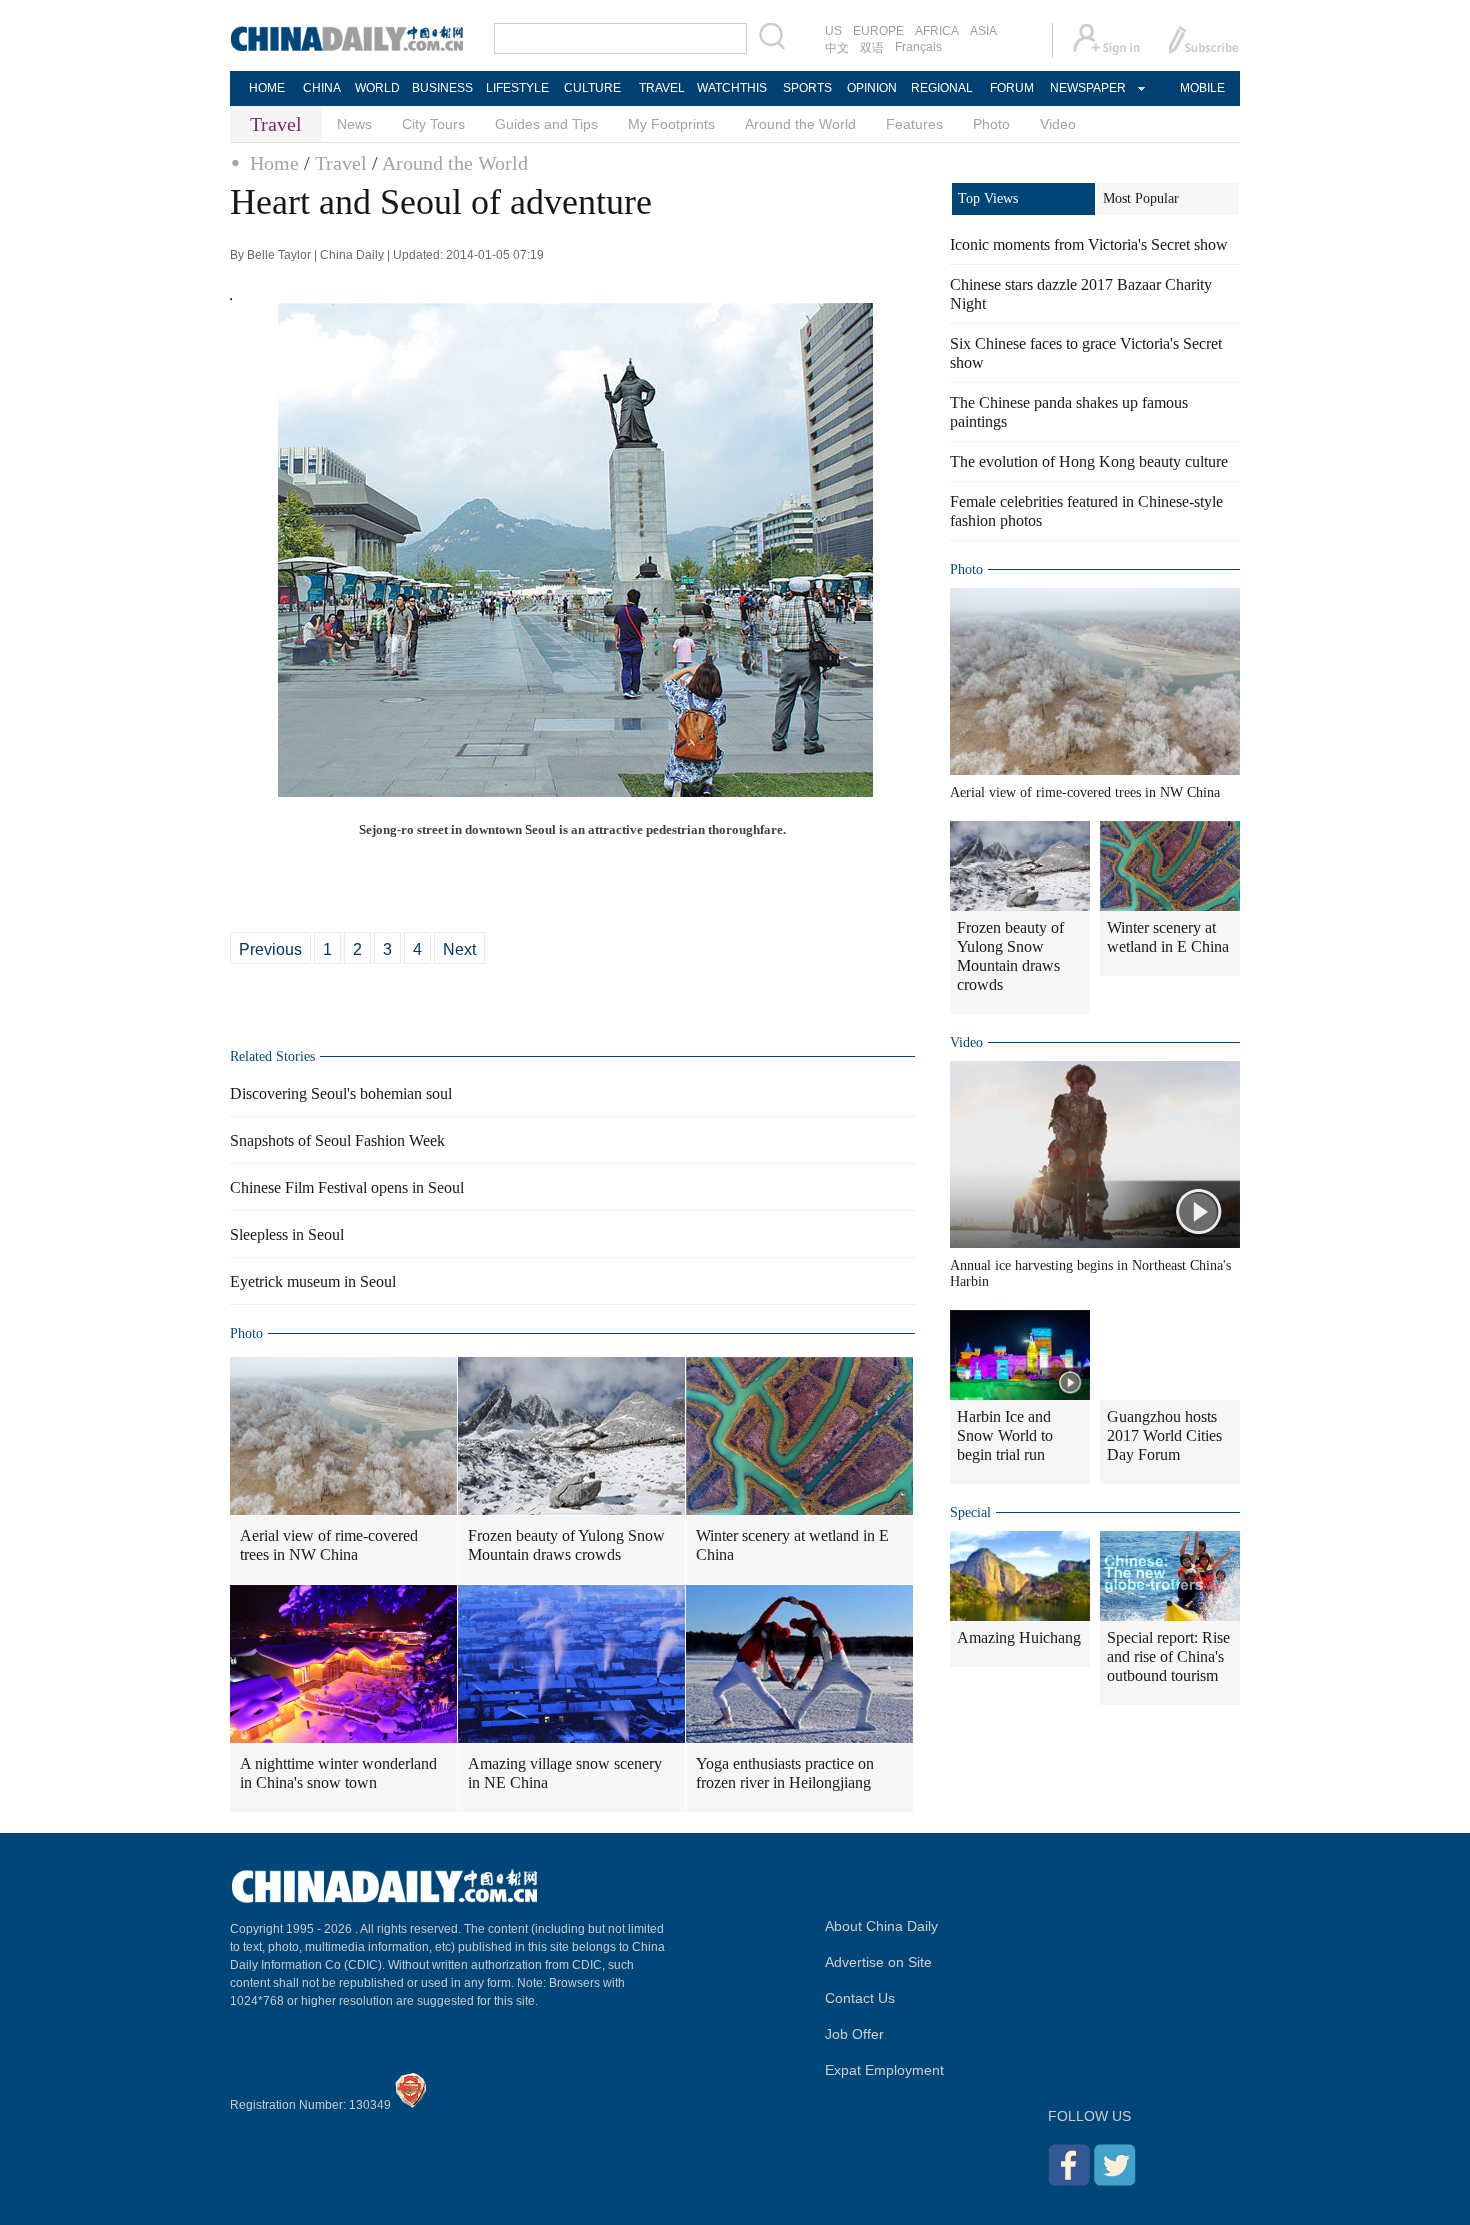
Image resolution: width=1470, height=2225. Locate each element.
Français (918, 47)
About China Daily (881, 1926)
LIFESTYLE (517, 88)
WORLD (377, 88)
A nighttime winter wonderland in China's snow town (338, 1773)
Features (914, 124)
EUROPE (878, 31)
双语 (872, 48)
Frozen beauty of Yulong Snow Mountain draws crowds (566, 1545)
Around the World (800, 124)
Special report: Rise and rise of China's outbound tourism (1168, 1656)
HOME (267, 88)
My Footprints (671, 124)
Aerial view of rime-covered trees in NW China (329, 1545)
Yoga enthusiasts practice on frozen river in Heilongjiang (785, 1773)
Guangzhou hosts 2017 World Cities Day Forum (1164, 1435)
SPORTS (807, 88)
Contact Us (860, 1998)
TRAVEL (662, 88)
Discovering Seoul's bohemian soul (341, 1093)
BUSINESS (442, 88)
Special (970, 1512)
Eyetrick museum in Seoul (313, 1281)
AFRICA (937, 31)
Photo (991, 124)
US (833, 31)
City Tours (433, 124)
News (354, 124)
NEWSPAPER (1087, 88)
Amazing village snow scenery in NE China (565, 1773)
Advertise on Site (878, 1962)
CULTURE (592, 88)
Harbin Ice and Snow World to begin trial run (1005, 1435)
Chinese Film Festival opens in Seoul (347, 1187)
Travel (341, 163)
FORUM (1012, 88)
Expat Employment (884, 2070)
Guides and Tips (546, 124)
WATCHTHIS (732, 88)
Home (274, 163)
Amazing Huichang (1019, 1637)
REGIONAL (942, 88)
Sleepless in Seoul (287, 1234)
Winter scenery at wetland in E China (792, 1545)
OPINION (872, 88)
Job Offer (854, 2034)
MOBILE (1202, 88)
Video (1058, 124)
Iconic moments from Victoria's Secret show (1089, 244)
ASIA (983, 31)
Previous (270, 949)
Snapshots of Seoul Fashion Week (337, 1140)
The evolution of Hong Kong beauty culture (1089, 461)
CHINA (322, 88)
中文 (837, 48)
